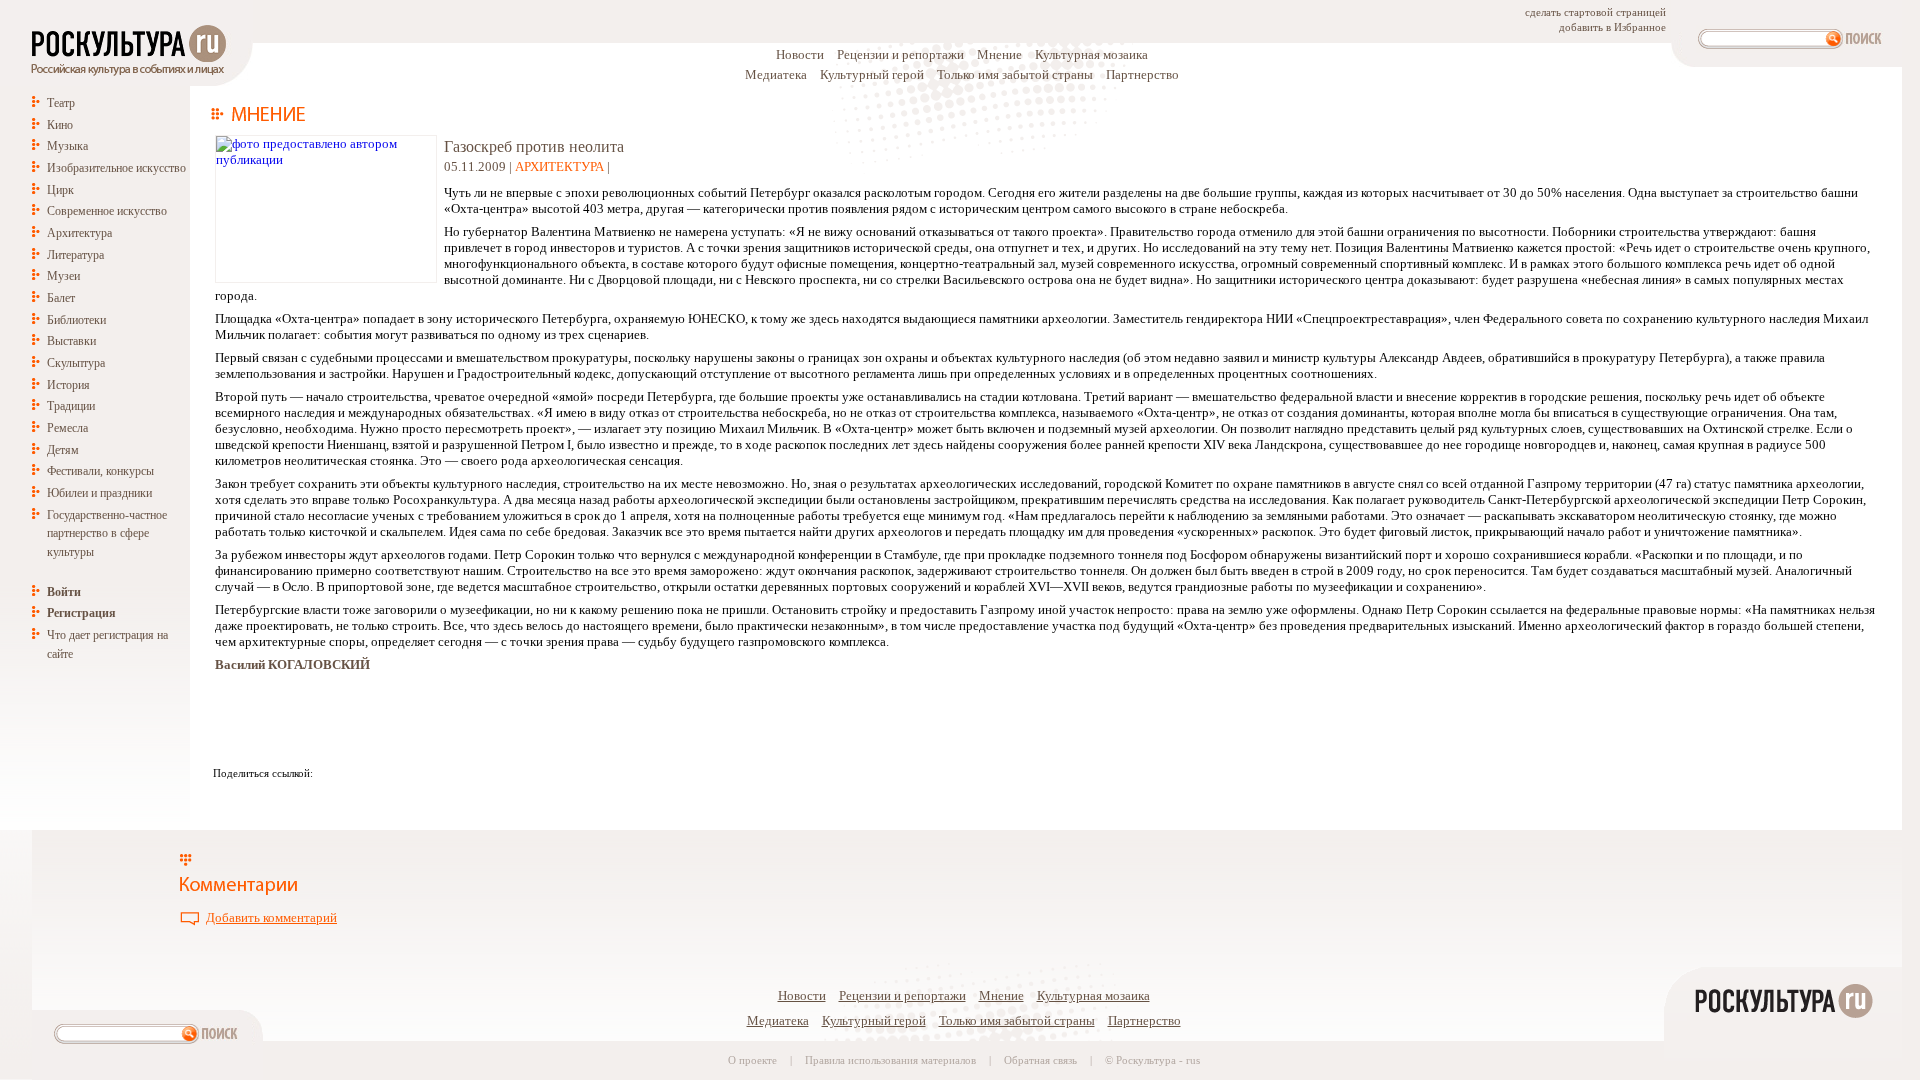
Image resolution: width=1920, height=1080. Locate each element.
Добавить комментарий (271, 917)
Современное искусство (107, 211)
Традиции (71, 406)
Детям (63, 450)
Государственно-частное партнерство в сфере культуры (107, 533)
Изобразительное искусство (116, 168)
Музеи (63, 276)
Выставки (71, 341)
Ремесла (67, 428)
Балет (61, 298)
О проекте (752, 1060)
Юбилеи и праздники (99, 493)
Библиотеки (76, 320)
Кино (60, 125)
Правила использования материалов (890, 1060)
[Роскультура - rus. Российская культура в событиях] (126, 75)
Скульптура (76, 363)
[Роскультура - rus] (1783, 1071)
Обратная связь (1040, 1060)
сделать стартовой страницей (1595, 12)
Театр (61, 103)
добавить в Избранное (1612, 27)
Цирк (60, 190)
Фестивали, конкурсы (100, 471)
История (68, 385)
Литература (75, 255)
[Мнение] (271, 116)
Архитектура (79, 233)
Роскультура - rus (1158, 1060)
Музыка (67, 146)
